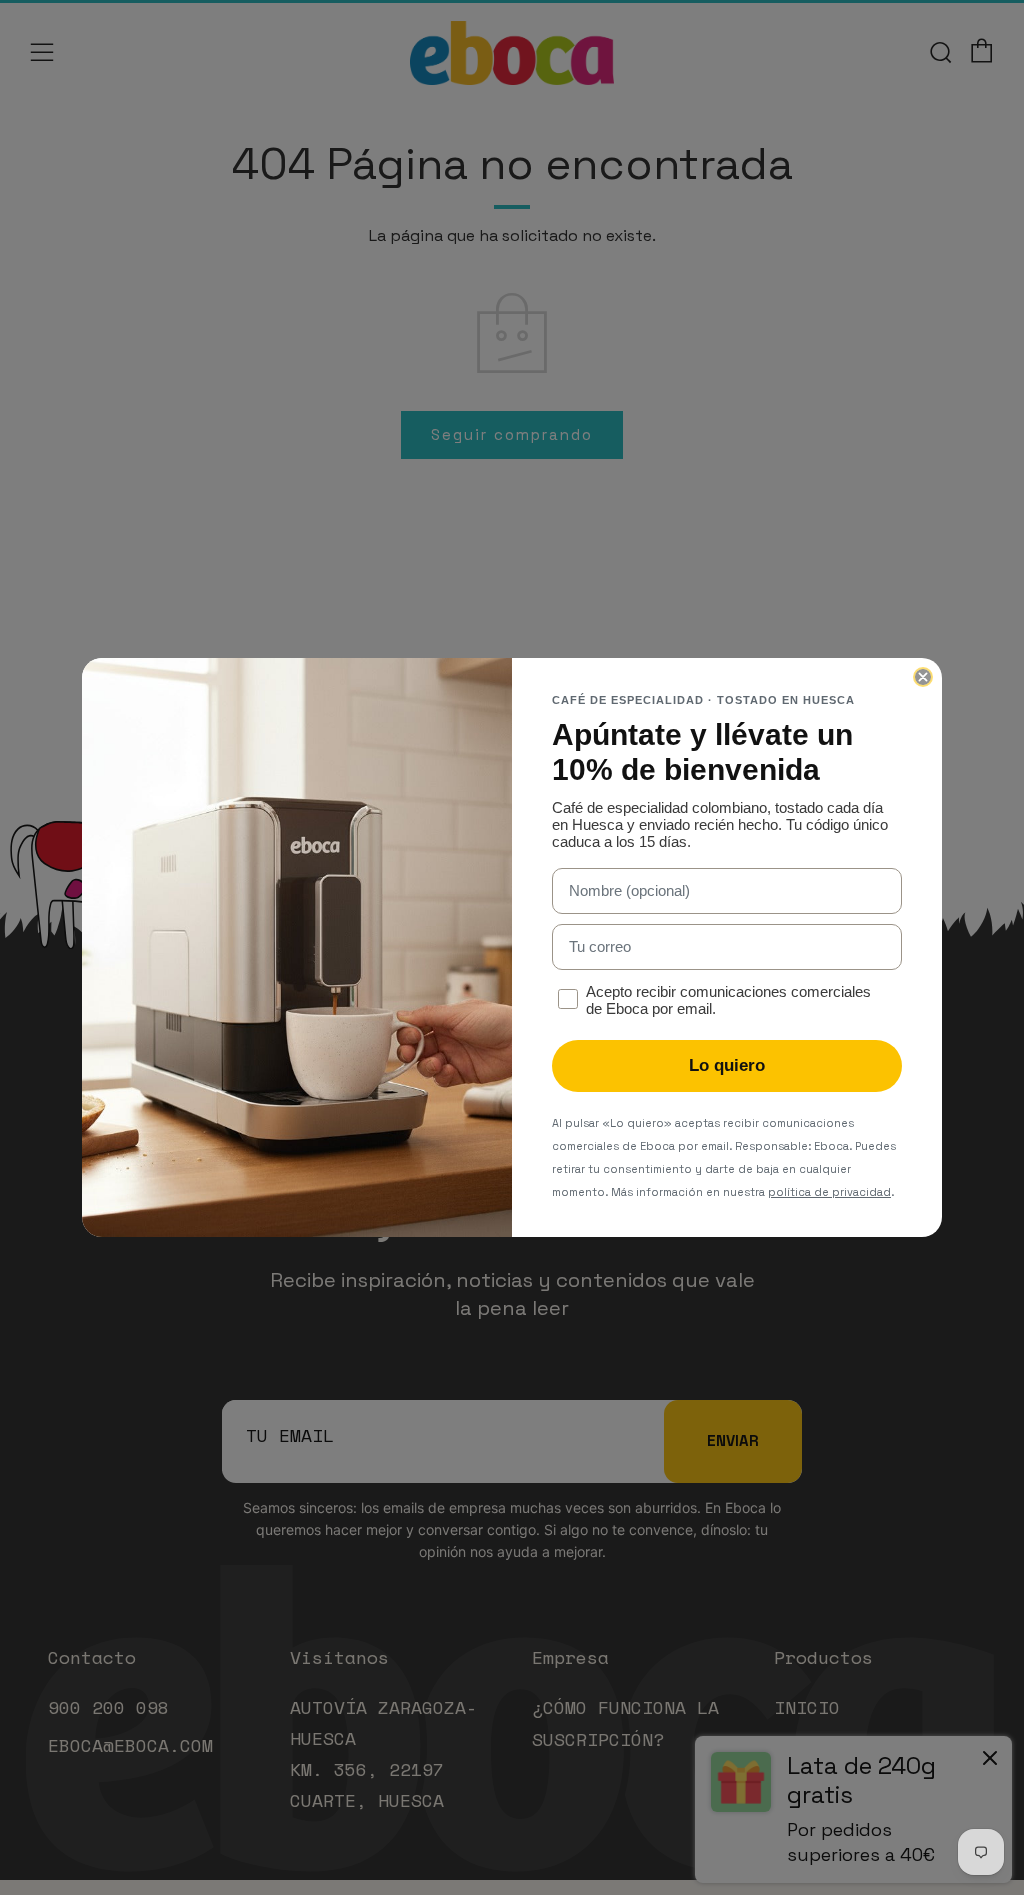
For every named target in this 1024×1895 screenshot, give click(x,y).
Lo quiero (727, 1065)
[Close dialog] (923, 677)
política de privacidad (829, 1192)
